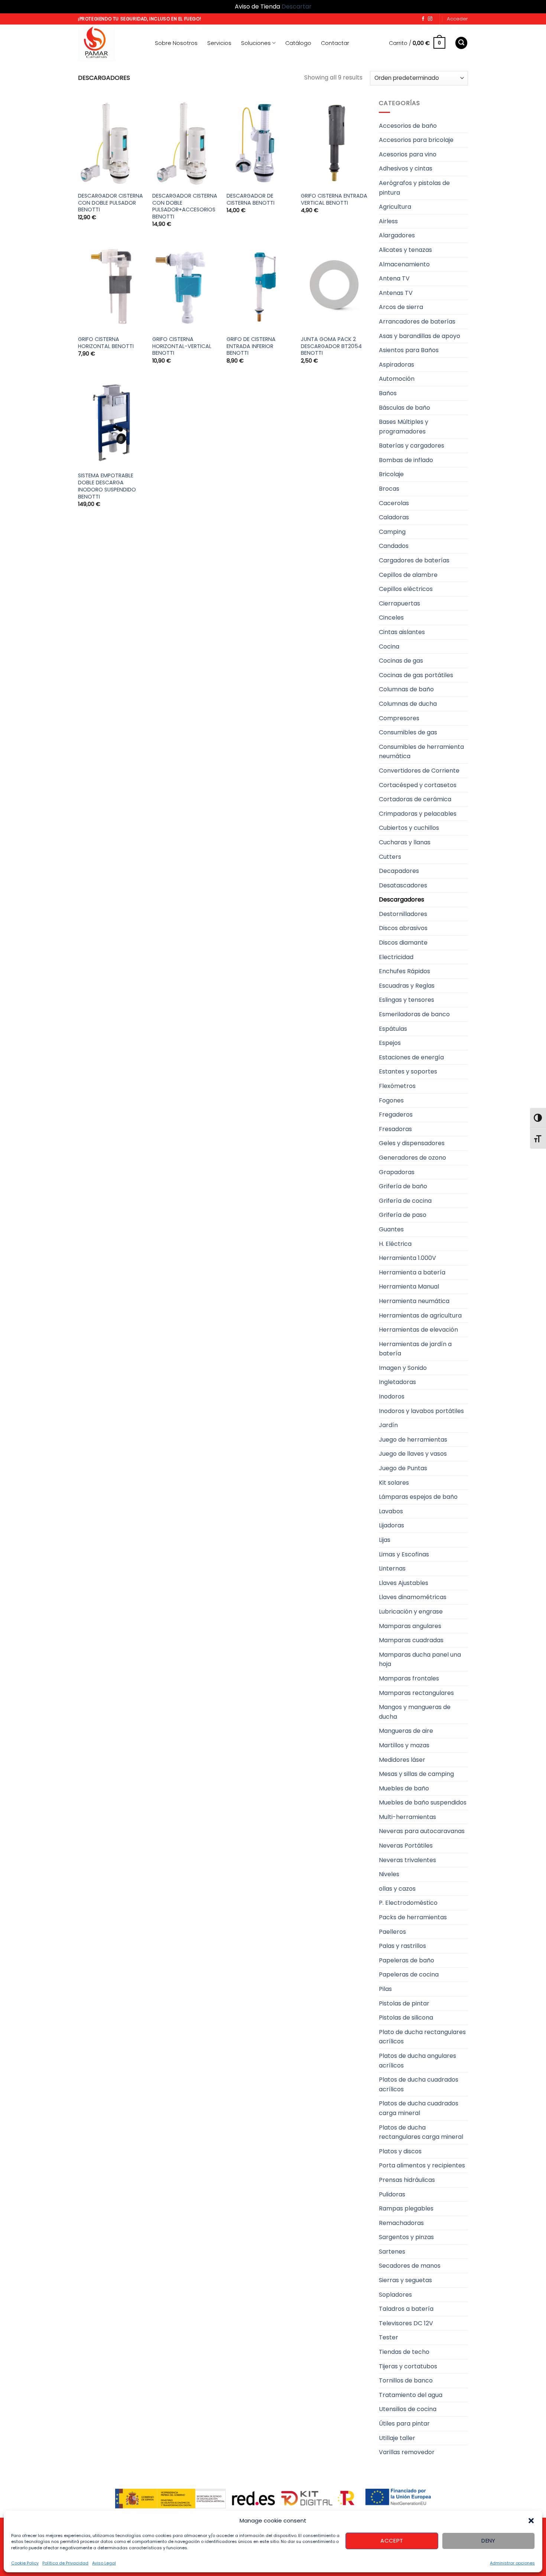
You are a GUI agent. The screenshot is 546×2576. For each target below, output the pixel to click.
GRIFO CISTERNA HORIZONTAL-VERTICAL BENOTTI (182, 346)
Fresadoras (395, 1129)
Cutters (390, 857)
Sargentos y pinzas (406, 2237)
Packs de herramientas (413, 1917)
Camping (392, 532)
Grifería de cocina (405, 1201)
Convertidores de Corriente (419, 771)
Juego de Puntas (403, 1468)
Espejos (390, 1043)
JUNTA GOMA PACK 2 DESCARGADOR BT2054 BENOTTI (331, 346)
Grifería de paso (403, 1215)
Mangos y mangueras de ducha (415, 1712)
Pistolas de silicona (406, 2018)
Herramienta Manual (409, 1287)
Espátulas (393, 1029)
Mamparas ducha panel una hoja (420, 1659)
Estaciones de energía (411, 1057)
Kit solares (394, 1483)
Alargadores (397, 235)
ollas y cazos (397, 1889)
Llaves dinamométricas (413, 1597)
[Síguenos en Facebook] (423, 19)
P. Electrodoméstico (408, 1903)
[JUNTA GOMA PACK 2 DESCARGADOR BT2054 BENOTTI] (334, 286)
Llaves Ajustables (404, 1583)
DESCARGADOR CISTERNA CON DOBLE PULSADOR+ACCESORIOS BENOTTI (185, 206)
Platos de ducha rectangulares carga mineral (421, 2132)
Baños (388, 393)
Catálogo (298, 43)
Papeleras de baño (407, 1960)
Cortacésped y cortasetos (418, 785)
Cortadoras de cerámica (415, 799)
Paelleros (392, 1932)
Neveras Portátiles (406, 1846)
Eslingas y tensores (407, 1000)
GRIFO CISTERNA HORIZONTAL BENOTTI (106, 343)
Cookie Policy (25, 2563)
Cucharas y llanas (405, 842)
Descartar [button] (297, 7)
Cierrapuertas (399, 603)
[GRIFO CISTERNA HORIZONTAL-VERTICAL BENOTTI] (186, 286)
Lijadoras (391, 1525)
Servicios (219, 43)
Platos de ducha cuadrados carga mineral (419, 2108)
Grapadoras (397, 1172)
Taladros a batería (406, 2309)
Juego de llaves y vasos (413, 1454)
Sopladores (395, 2295)
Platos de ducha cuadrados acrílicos (419, 2084)
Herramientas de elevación (418, 1330)
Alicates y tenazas (405, 250)
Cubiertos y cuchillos (409, 828)
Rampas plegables (406, 2208)
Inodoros (392, 1396)
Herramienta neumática (414, 1301)
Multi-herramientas (407, 1817)
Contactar (335, 43)
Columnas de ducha (408, 704)
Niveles (389, 1874)
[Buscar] (461, 43)
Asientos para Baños (409, 350)
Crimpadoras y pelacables (418, 814)
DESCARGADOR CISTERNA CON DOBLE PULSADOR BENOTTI (110, 203)
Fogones (391, 1100)
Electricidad (396, 957)
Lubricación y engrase (411, 1612)
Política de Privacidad (65, 2563)
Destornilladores (403, 914)
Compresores (399, 718)
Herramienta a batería (412, 1272)
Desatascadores (403, 885)
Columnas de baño (406, 689)
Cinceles (391, 618)
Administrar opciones (512, 2563)
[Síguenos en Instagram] (430, 19)
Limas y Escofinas (404, 1554)
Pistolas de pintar (404, 2003)
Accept (392, 2541)
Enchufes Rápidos (404, 971)
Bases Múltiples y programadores (404, 427)
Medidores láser (402, 1760)
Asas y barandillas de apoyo (420, 336)
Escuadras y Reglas (407, 986)
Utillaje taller (397, 2438)
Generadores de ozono (412, 1158)
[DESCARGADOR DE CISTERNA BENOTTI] (260, 143)
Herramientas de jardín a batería (415, 1349)
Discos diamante (403, 943)
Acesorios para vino (408, 154)
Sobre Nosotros (176, 43)
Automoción (397, 379)
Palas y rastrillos (402, 1946)
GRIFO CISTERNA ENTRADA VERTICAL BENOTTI (334, 199)
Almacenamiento (404, 264)
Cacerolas (394, 503)
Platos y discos (400, 2151)
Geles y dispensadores (412, 1143)
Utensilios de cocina (408, 2409)
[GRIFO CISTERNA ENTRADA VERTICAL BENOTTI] (334, 143)
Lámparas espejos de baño (418, 1497)
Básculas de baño (404, 408)
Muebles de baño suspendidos (423, 1802)
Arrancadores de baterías (417, 321)
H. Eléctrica (395, 1244)
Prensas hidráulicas (407, 2180)
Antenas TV (396, 293)
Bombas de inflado (406, 460)
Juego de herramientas (413, 1440)
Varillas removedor (407, 2452)
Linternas (392, 1568)
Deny (488, 2541)
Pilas (385, 1989)
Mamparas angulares (410, 1626)
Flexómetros (397, 1086)
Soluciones (256, 43)
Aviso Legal (104, 2563)
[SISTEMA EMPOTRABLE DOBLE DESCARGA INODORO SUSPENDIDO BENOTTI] (111, 423)
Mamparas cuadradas (411, 1640)
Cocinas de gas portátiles (416, 675)
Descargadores (402, 899)
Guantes (391, 1229)
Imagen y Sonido (403, 1368)
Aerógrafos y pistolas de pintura (414, 188)
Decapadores (399, 871)
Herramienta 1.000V (407, 1258)
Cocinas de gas (401, 661)
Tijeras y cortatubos (408, 2366)
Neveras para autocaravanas (422, 1831)
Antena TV (394, 278)
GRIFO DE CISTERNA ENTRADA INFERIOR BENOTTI (251, 346)
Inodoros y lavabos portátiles (421, 1411)
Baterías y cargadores (412, 446)
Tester (389, 2337)
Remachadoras (401, 2223)
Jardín (388, 1425)
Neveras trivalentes (407, 1860)
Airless (388, 221)
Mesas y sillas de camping (416, 1774)
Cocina (389, 647)
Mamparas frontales (409, 1678)
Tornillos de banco (406, 2380)
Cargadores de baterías (414, 560)
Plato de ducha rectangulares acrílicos (422, 2037)
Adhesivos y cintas (406, 168)
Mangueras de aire (406, 1731)
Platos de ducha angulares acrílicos (417, 2061)
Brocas (389, 489)
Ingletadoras (397, 1382)
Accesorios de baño (408, 126)
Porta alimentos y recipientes (422, 2165)
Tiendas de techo (404, 2352)
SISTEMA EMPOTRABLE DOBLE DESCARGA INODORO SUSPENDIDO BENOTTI (107, 486)
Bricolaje (391, 474)
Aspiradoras (396, 365)
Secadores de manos (410, 2266)
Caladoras (394, 517)
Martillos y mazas (404, 1745)
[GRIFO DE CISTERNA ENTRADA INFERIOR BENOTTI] (260, 286)
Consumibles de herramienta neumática (421, 752)
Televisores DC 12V (406, 2323)
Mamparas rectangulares (416, 1693)
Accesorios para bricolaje (416, 140)
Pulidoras (392, 2194)
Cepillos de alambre (408, 575)
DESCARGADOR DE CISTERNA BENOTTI (251, 199)
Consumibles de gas (408, 732)
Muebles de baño (404, 1788)
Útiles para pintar (404, 2424)
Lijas (385, 1540)
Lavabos (391, 1511)
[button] (531, 2521)
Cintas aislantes (402, 632)
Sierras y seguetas (405, 2280)
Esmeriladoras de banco (414, 1014)
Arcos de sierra (401, 307)
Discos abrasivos (403, 928)
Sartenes (392, 2252)
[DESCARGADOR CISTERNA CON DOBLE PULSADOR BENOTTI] (111, 143)
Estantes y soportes (408, 1071)
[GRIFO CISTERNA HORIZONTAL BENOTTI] (111, 286)
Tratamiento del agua (411, 2395)
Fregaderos (396, 1115)
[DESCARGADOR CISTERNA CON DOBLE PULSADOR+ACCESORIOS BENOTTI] (186, 143)
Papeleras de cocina (409, 1974)
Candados (394, 546)
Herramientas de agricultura (420, 1315)
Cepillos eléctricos (406, 589)
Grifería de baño (403, 1186)
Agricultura (395, 207)
